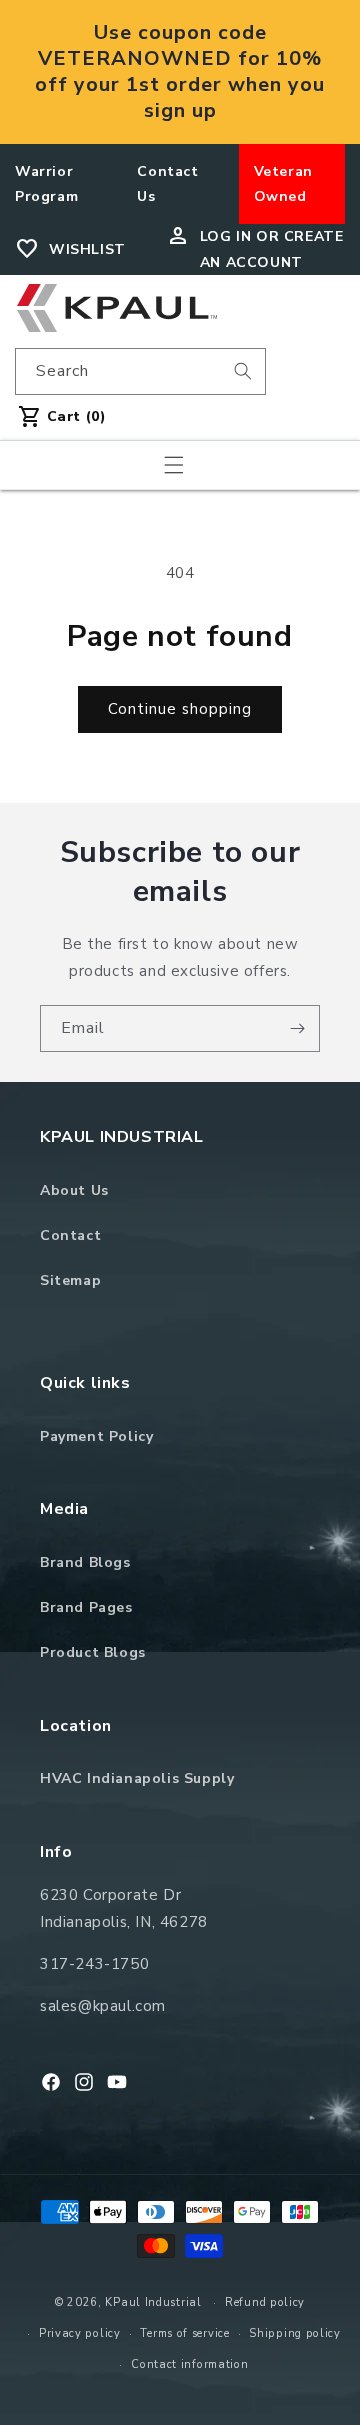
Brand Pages (86, 1607)
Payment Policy (96, 1436)
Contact (70, 1235)
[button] (174, 465)
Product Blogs (93, 1652)
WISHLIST (87, 249)
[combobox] (140, 371)
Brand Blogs (85, 1562)
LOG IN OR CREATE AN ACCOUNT (272, 249)
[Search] (243, 371)
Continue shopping (180, 709)
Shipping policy (295, 2333)
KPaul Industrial (153, 2302)
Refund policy (265, 2302)
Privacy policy (80, 2333)
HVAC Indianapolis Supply (137, 1778)
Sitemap (70, 1280)
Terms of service (184, 2333)
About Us (74, 1190)
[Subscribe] (297, 1028)
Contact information (189, 2364)
